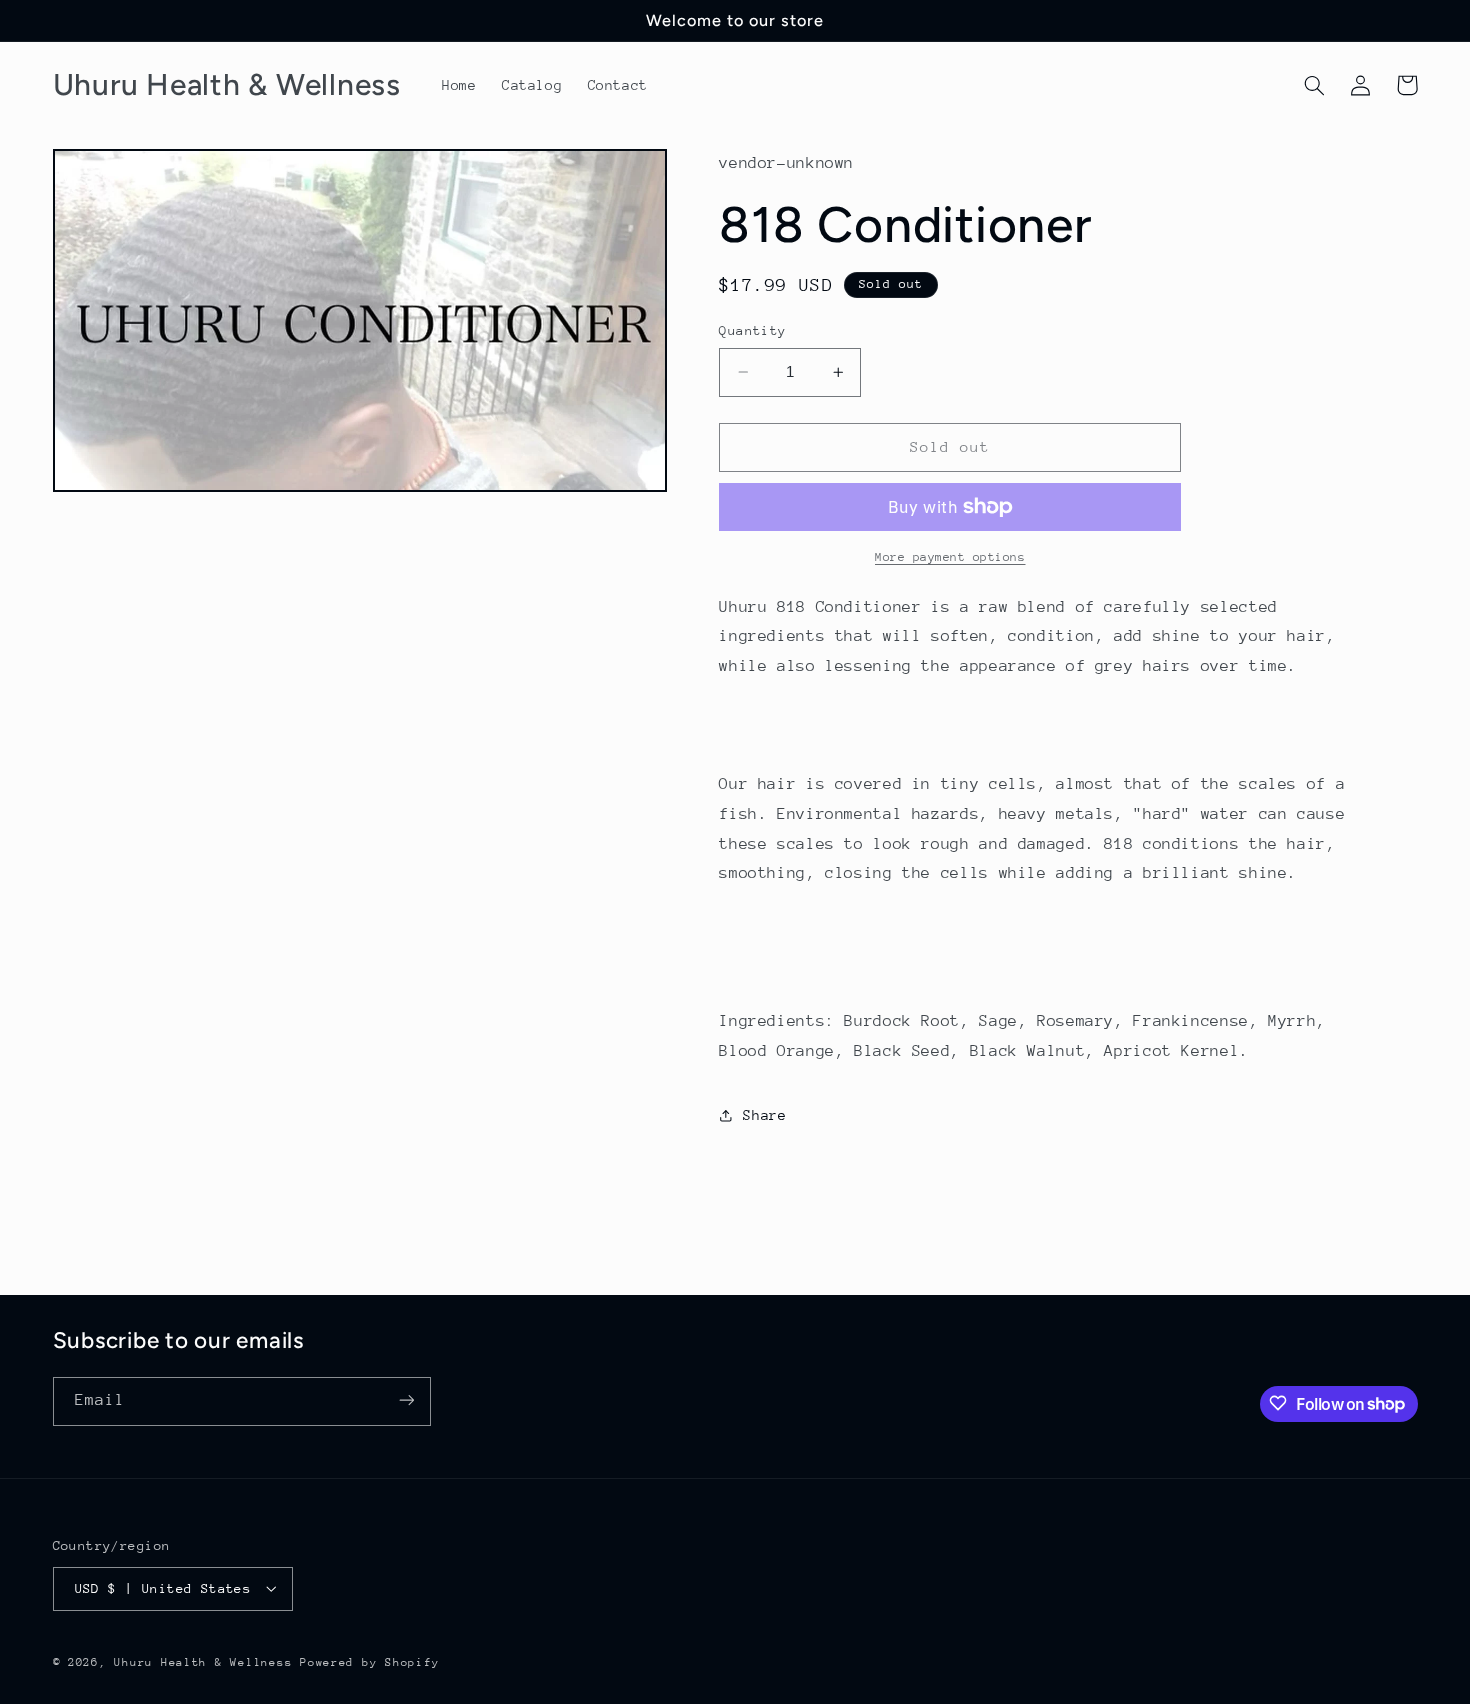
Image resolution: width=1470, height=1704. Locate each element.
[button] (1315, 85)
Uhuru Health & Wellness (203, 1661)
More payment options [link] (950, 557)
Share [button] (764, 1115)
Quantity (752, 330)
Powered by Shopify (369, 1661)
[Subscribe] (406, 1400)
